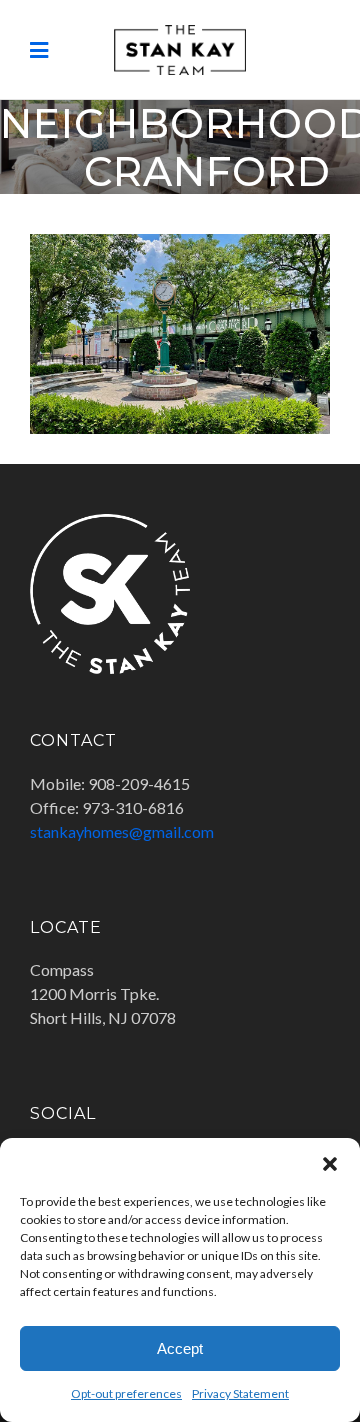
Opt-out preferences (126, 1393)
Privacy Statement (240, 1393)
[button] (330, 1163)
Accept (180, 1348)
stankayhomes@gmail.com (122, 831)
